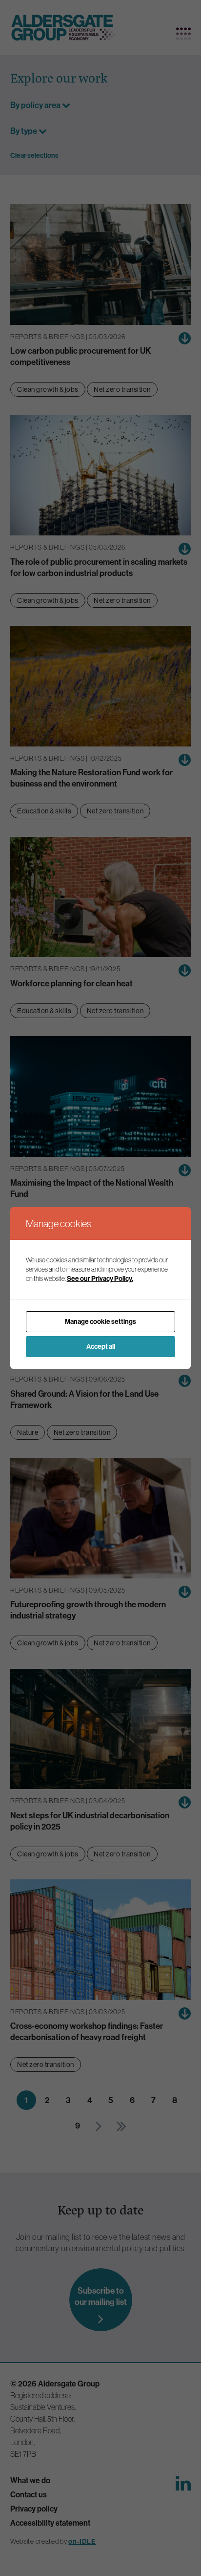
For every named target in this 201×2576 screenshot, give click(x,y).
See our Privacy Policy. (100, 1278)
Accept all (101, 1346)
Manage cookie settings (100, 1321)
